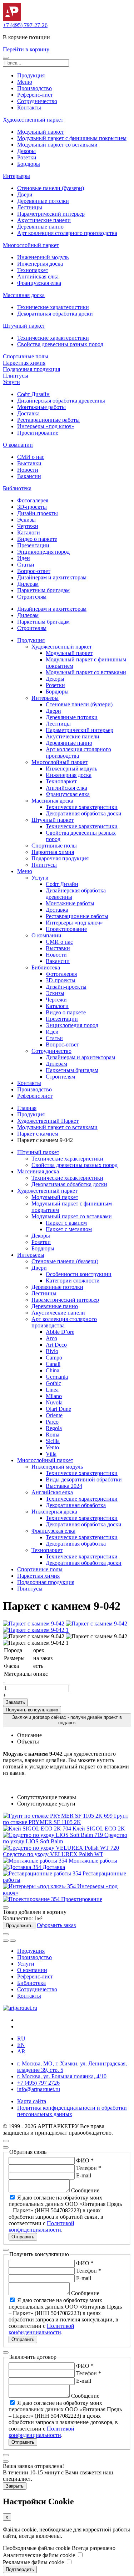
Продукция (31, 75)
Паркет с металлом (69, 1229)
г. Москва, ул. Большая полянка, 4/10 (62, 2076)
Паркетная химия (24, 363)
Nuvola (54, 1402)
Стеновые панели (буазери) (51, 188)
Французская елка (39, 283)
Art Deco (56, 1345)
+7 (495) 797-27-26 (25, 25)
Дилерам (28, 584)
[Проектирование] (32, 1899)
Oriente (54, 1415)
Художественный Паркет (48, 1121)
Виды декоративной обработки (84, 1479)
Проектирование (38, 433)
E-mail (84, 2175)
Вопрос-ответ (34, 571)
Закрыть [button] (15, 2486)
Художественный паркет (33, 120)
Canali (53, 1364)
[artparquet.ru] (20, 2008)
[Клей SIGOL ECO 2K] (38, 1829)
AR (21, 2051)
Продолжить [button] (19, 1925)
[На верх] (6, 2141)
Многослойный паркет (31, 245)
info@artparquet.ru (39, 2089)
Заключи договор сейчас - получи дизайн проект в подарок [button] (67, 1720)
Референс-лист (35, 95)
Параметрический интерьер (51, 214)
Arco (51, 1338)
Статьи (26, 565)
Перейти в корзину (26, 49)
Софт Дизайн (33, 394)
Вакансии (29, 476)
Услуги (11, 382)
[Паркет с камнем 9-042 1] (36, 1630)
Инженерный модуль (43, 257)
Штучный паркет (24, 326)
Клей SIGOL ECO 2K (99, 1829)
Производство (34, 88)
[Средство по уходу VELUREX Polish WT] (61, 1848)
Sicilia (53, 1441)
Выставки (29, 463)
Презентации (33, 545)
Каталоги (29, 532)
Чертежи (28, 526)
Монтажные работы (41, 407)
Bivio (52, 1351)
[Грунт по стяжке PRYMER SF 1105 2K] (58, 1816)
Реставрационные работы (48, 420)
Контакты (29, 107)
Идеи (24, 558)
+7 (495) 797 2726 (38, 2083)
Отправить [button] (23, 2237)
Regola (54, 1428)
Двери (25, 194)
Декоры (26, 151)
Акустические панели (44, 220)
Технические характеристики (53, 307)
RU (21, 2039)
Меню (25, 82)
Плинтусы (16, 376)
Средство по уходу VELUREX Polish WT (53, 1854)
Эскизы (26, 520)
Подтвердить (20, 2569)
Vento (52, 1447)
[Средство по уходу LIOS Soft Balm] (54, 1835)
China (53, 1370)
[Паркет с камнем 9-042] (34, 1624)
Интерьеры (16, 176)
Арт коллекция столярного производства (67, 233)
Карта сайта (32, 2101)
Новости (28, 470)
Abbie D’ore (60, 1332)
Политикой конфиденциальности (41, 2226)
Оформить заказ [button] (56, 1925)
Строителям (32, 597)
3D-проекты (32, 507)
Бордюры (29, 164)
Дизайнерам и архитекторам (52, 577)
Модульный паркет (41, 132)
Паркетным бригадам (43, 590)
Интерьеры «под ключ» (46, 426)
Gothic (53, 1383)
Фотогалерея (33, 500)
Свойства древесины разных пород (60, 344)
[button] (6, 58)
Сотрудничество (37, 101)
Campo (54, 1358)
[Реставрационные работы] (43, 1873)
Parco (52, 1422)
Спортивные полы (26, 356)
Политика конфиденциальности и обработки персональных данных (72, 2111)
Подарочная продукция (31, 369)
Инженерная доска (40, 264)
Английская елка (38, 276)
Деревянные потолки (43, 201)
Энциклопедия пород (43, 552)
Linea (52, 1390)
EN (21, 2045)
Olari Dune (58, 1409)
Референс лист (35, 1096)
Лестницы (30, 207)
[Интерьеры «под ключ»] (40, 1886)
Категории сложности (73, 1281)
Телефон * (89, 2168)
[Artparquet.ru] (12, 19)
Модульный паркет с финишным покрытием (72, 138)
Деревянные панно (40, 227)
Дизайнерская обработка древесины (61, 401)
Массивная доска (24, 295)
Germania (57, 1377)
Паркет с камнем (38, 1134)
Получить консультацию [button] (32, 1710)
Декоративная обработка (76, 1505)
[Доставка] (23, 1867)
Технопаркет (33, 270)
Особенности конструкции (79, 1274)
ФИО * (85, 2160)
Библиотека (17, 488)
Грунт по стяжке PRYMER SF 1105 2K (66, 1819)
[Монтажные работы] (36, 1861)
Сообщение (85, 2190)
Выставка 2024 (64, 1486)
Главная (27, 1108)
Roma (53, 1435)
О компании (18, 445)
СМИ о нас (31, 457)
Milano (54, 1396)
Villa (51, 1454)
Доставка (28, 413)
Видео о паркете (37, 539)
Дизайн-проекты (38, 513)
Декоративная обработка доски (55, 314)
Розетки (27, 157)
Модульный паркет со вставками (57, 145)
